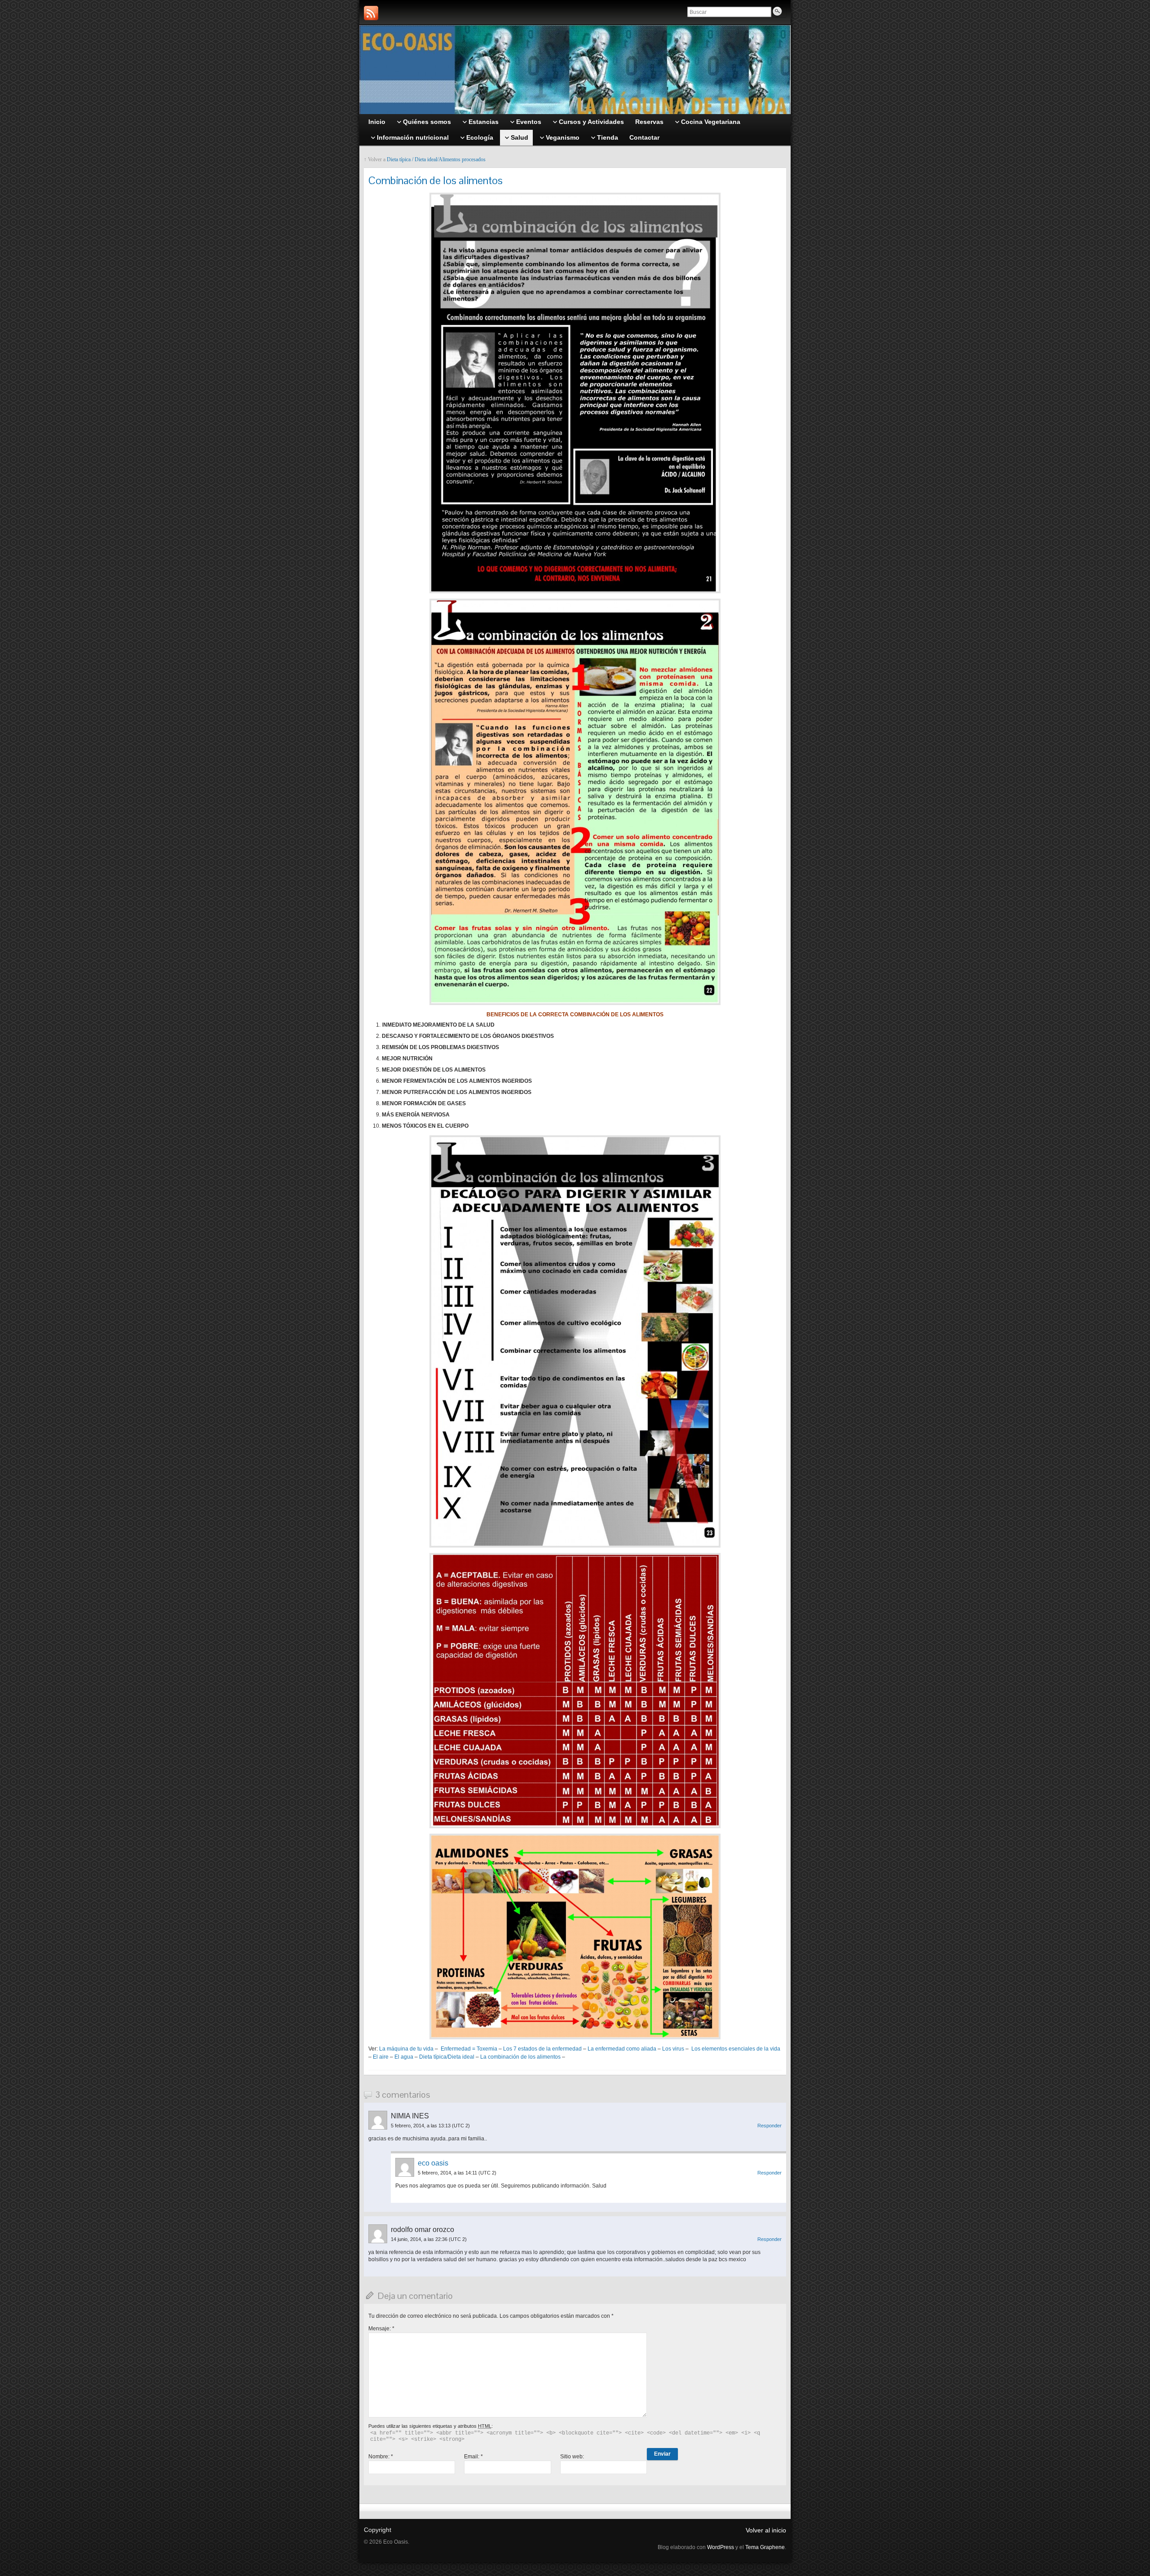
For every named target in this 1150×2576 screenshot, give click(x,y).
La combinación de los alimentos (520, 2057)
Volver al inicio (766, 2530)
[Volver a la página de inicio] (575, 70)
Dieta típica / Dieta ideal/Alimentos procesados (436, 159)
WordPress (721, 2547)
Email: (473, 2457)
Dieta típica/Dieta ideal (447, 2057)
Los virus (673, 2049)
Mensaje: (381, 2329)
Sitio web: (572, 2457)
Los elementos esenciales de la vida (736, 2049)
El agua (404, 2057)
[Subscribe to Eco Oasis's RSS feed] (371, 13)
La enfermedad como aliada (622, 2049)
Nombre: (381, 2457)
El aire (381, 2057)
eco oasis (433, 2163)
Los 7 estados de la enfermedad (542, 2049)
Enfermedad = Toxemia (469, 2049)
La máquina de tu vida (406, 2049)
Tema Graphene (765, 2547)
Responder (770, 2126)
